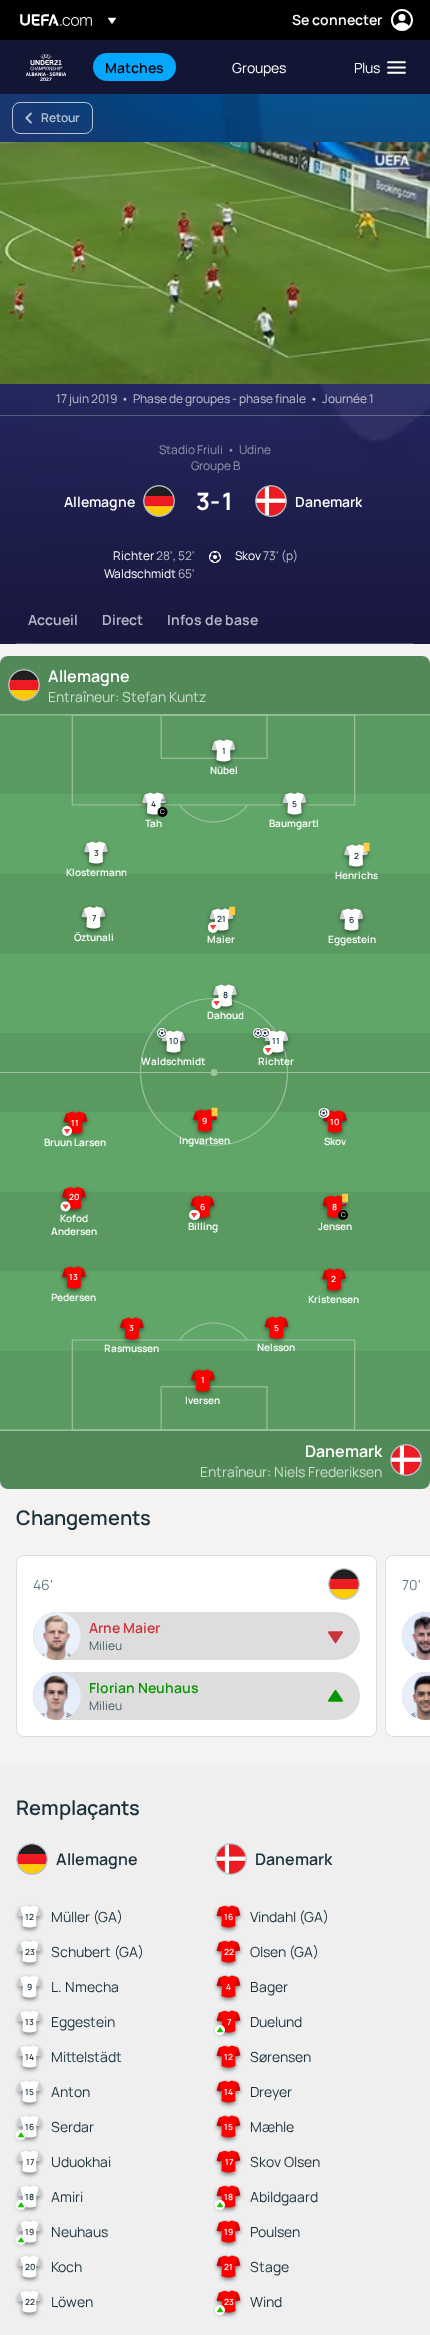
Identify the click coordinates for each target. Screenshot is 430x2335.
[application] (215, 263)
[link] (134, 67)
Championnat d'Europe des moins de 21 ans (46, 67)
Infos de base (212, 619)
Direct (122, 619)
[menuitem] (151, 67)
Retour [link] (60, 117)
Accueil (53, 619)
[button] (375, 67)
